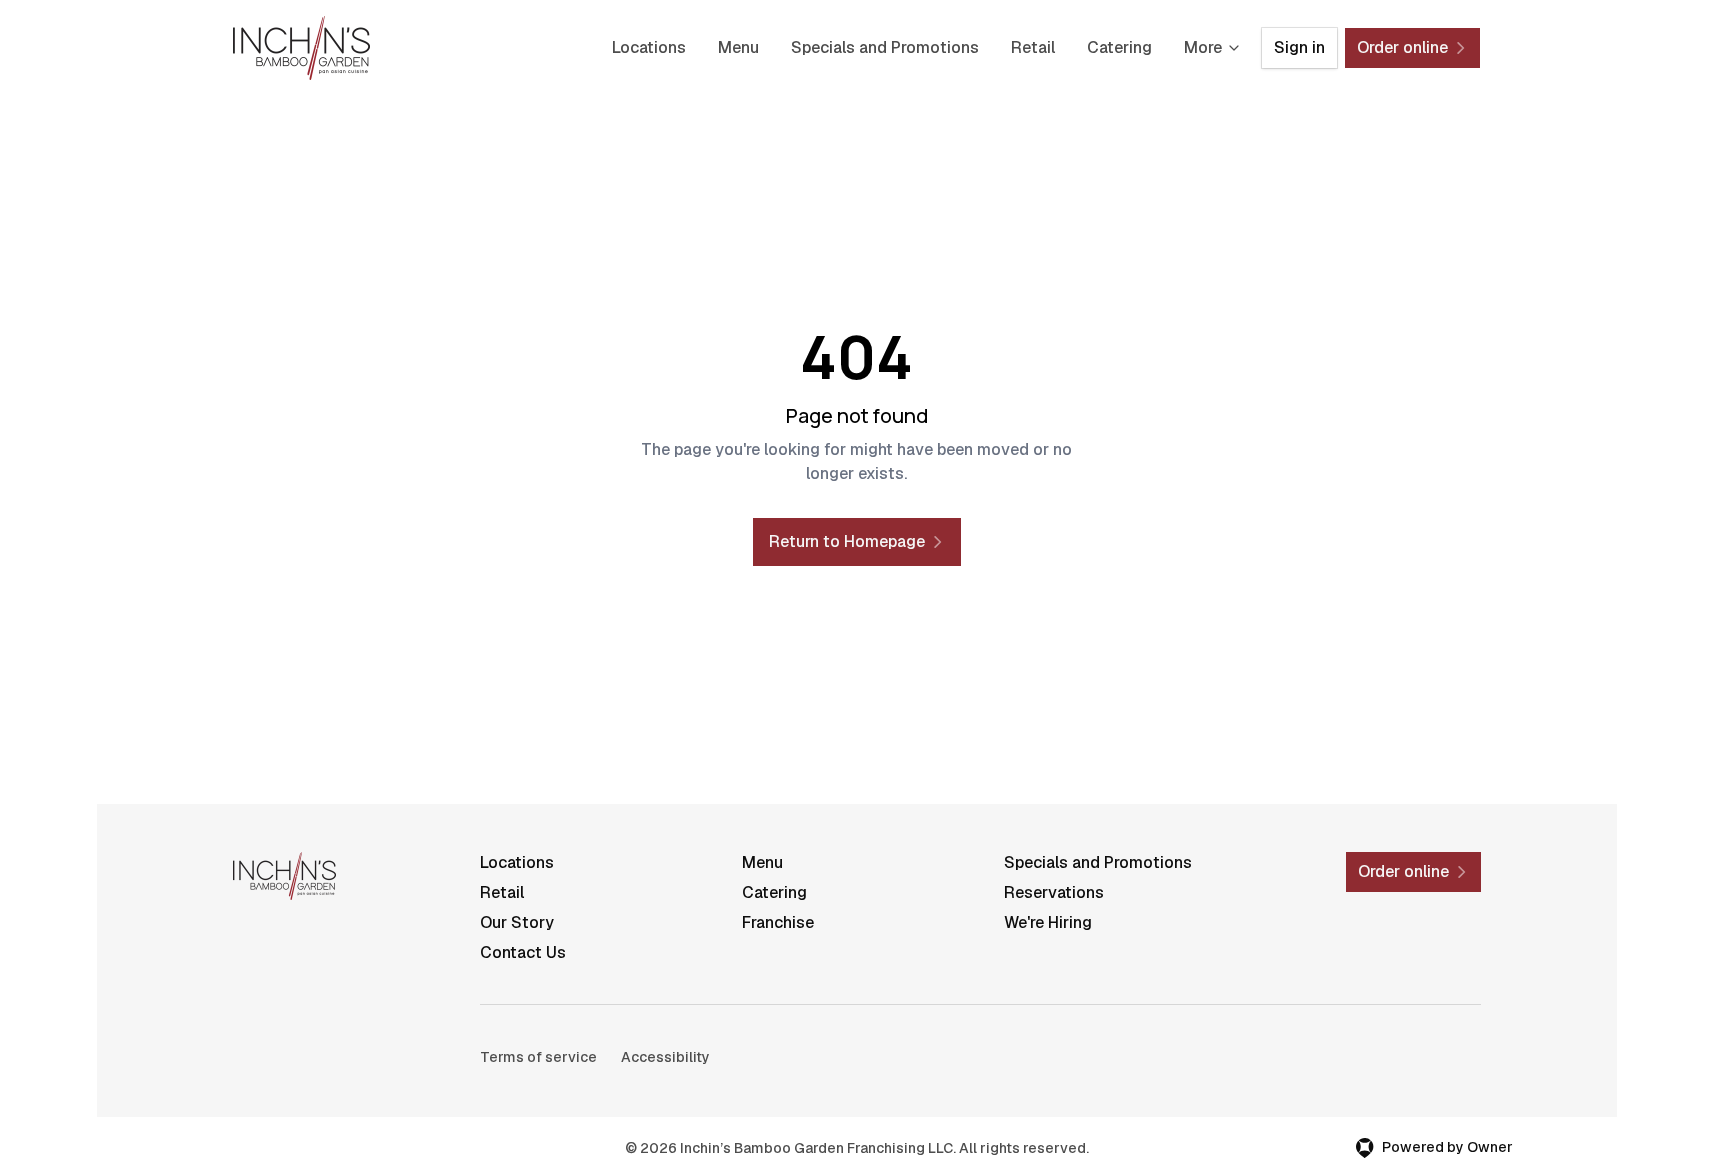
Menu (738, 47)
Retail (1033, 47)
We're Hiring (1048, 922)
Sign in (1299, 47)
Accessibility (665, 1057)
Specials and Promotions (885, 47)
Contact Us (523, 952)
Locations (649, 47)
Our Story (517, 922)
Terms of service (538, 1057)
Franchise (778, 922)
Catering (1119, 47)
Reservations (1054, 892)
